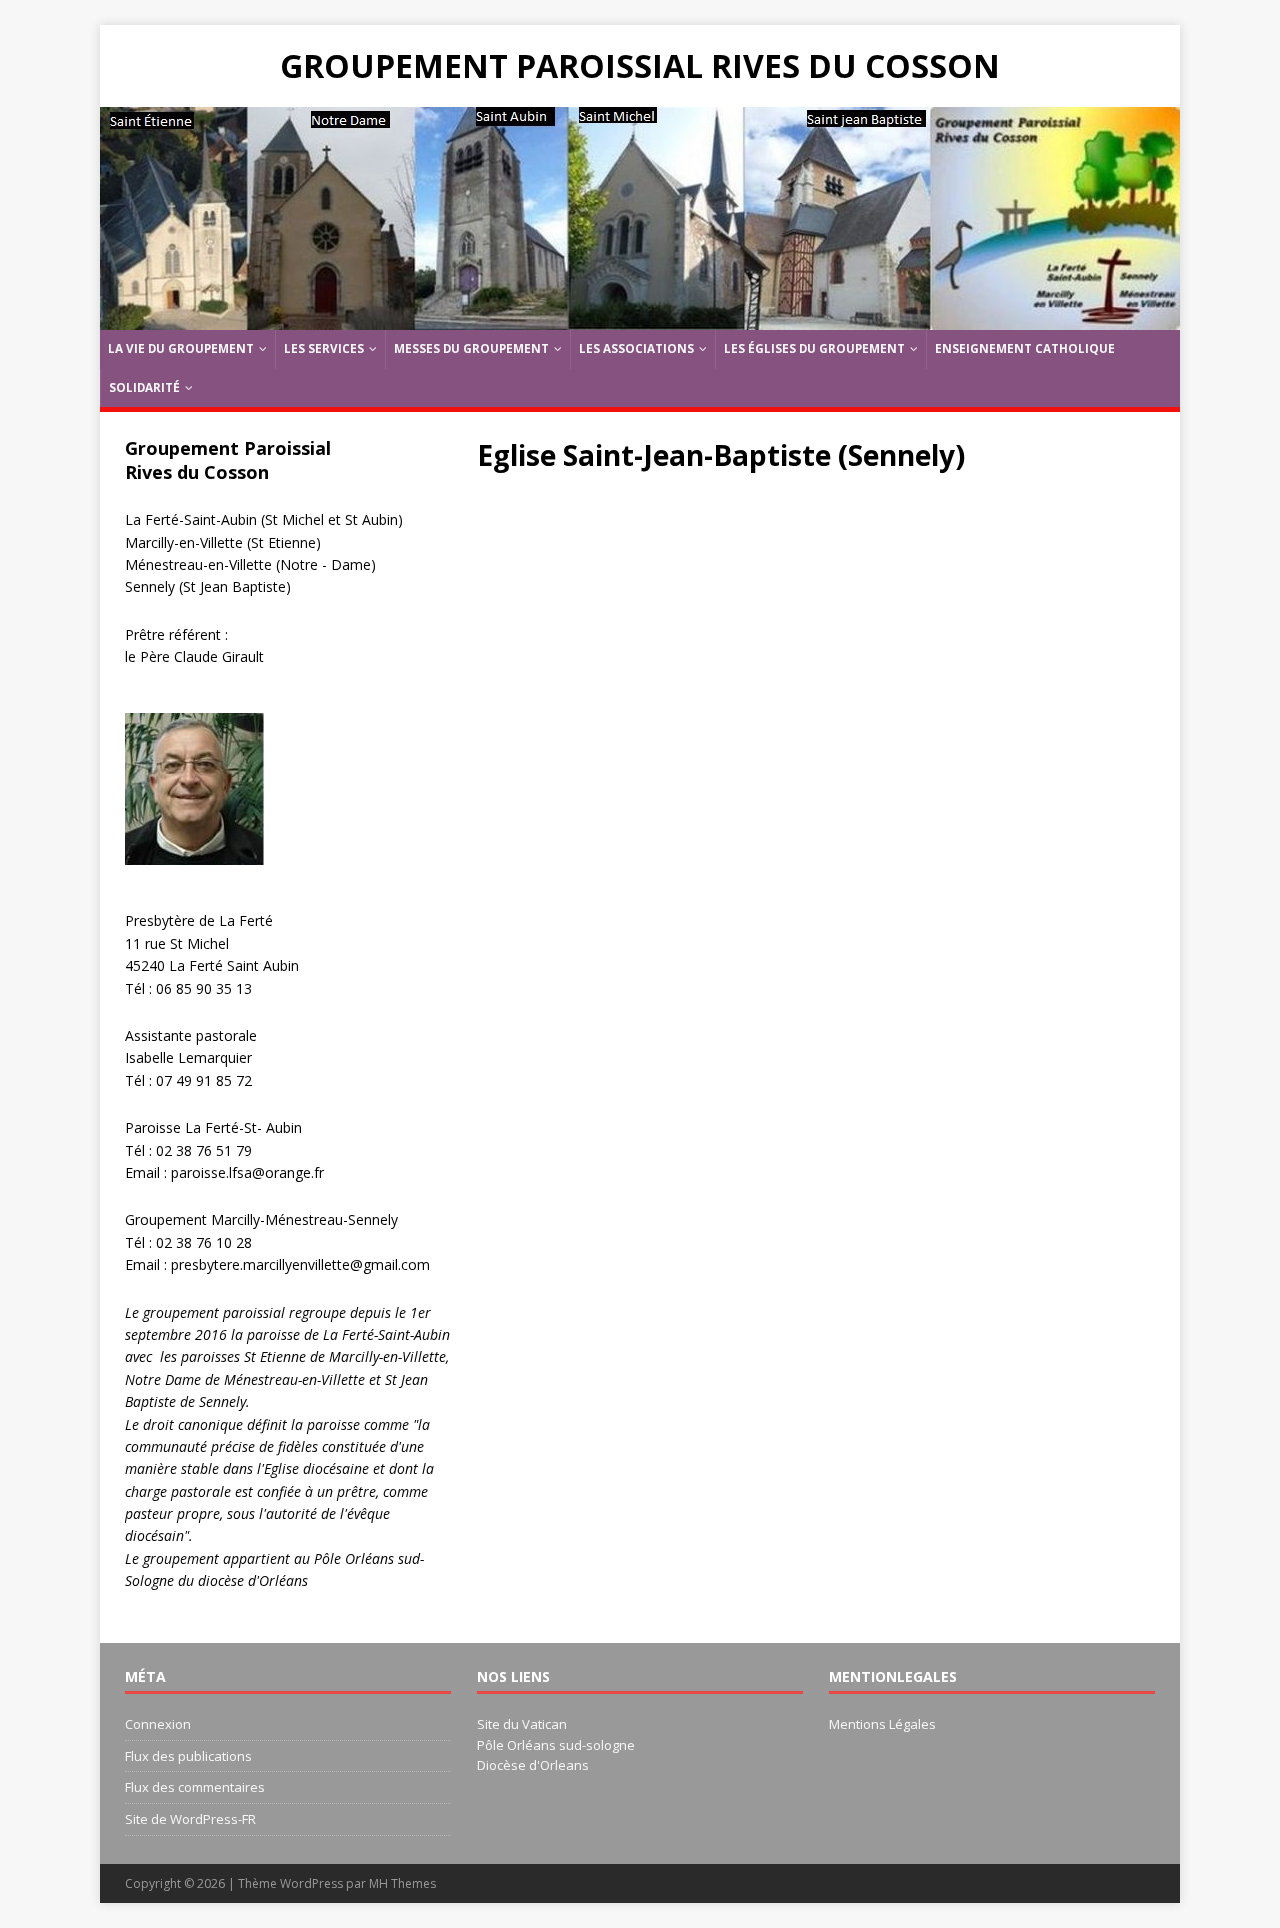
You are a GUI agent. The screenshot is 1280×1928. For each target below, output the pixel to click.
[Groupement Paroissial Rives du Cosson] (640, 318)
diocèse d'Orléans (251, 1580)
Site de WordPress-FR (190, 1819)
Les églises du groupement (814, 348)
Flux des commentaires (195, 1787)
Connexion (158, 1724)
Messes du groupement (471, 348)
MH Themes (402, 1883)
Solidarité (144, 387)
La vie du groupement (181, 348)
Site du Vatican (522, 1724)
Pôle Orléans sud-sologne (556, 1745)
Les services (324, 348)
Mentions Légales (882, 1724)
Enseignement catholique (1025, 348)
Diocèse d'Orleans (533, 1765)
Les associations (636, 348)
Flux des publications (188, 1756)
